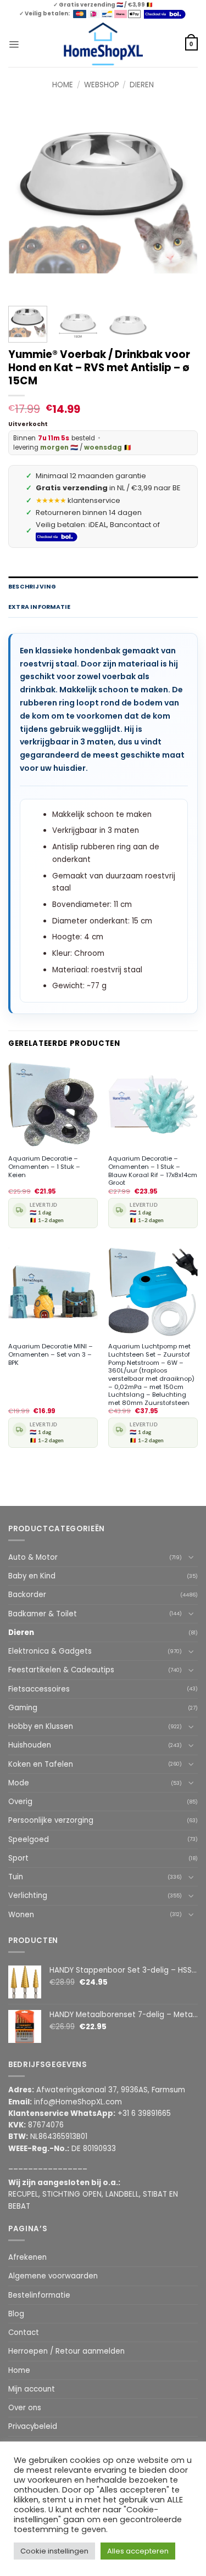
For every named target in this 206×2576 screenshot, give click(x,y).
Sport (18, 1858)
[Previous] (26, 203)
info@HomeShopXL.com (78, 2102)
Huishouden (30, 1745)
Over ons (25, 2408)
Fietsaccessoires (39, 1689)
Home (63, 85)
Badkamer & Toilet (43, 1614)
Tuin (16, 1877)
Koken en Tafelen (41, 1764)
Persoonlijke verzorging (51, 1820)
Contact (24, 2333)
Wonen (21, 1915)
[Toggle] (191, 1557)
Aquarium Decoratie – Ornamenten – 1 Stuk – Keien (44, 1167)
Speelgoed (29, 1839)
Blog (16, 2314)
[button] (14, 44)
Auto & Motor (33, 1557)
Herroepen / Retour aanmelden (66, 2351)
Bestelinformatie (39, 2295)
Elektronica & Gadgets (50, 1651)
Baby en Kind (32, 1576)
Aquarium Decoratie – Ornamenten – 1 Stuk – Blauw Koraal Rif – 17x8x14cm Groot (153, 1171)
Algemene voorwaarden (53, 2276)
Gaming (23, 1708)
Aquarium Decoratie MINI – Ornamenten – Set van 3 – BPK (51, 1354)
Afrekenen (27, 2257)
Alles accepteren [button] (138, 2551)
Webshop (102, 85)
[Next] (180, 203)
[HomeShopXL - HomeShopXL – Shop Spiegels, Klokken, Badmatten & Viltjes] (103, 44)
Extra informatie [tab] (39, 607)
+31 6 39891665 (144, 2113)
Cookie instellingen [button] (54, 2551)
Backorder (27, 1595)
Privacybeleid (33, 2426)
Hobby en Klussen (41, 1726)
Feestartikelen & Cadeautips (61, 1670)
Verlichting (28, 1895)
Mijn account (32, 2389)
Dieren (142, 85)
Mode (19, 1783)
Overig (20, 1802)
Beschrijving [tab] (32, 587)
